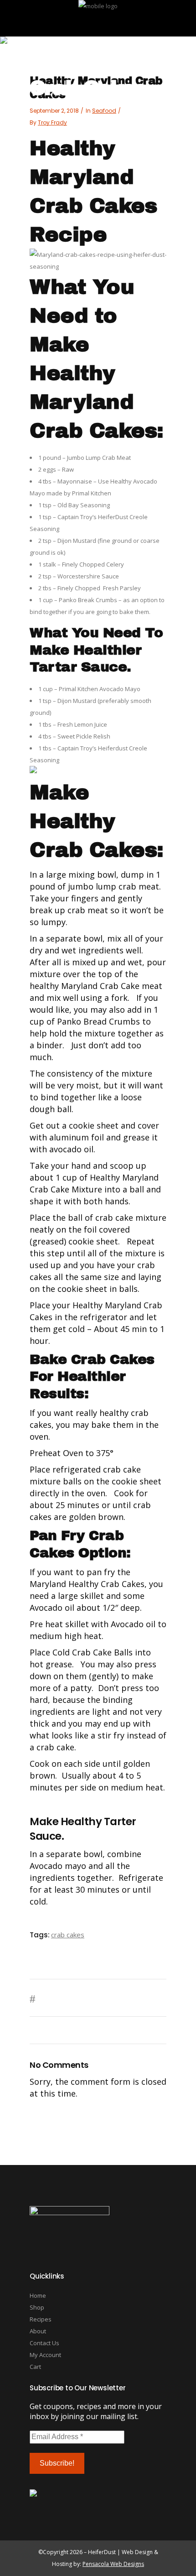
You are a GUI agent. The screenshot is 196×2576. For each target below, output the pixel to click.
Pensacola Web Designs (113, 2564)
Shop (37, 2307)
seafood (104, 111)
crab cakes (68, 1935)
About (38, 2331)
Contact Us (44, 2343)
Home (38, 2295)
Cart (35, 2367)
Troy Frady (52, 122)
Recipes (41, 2319)
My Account (45, 2355)
